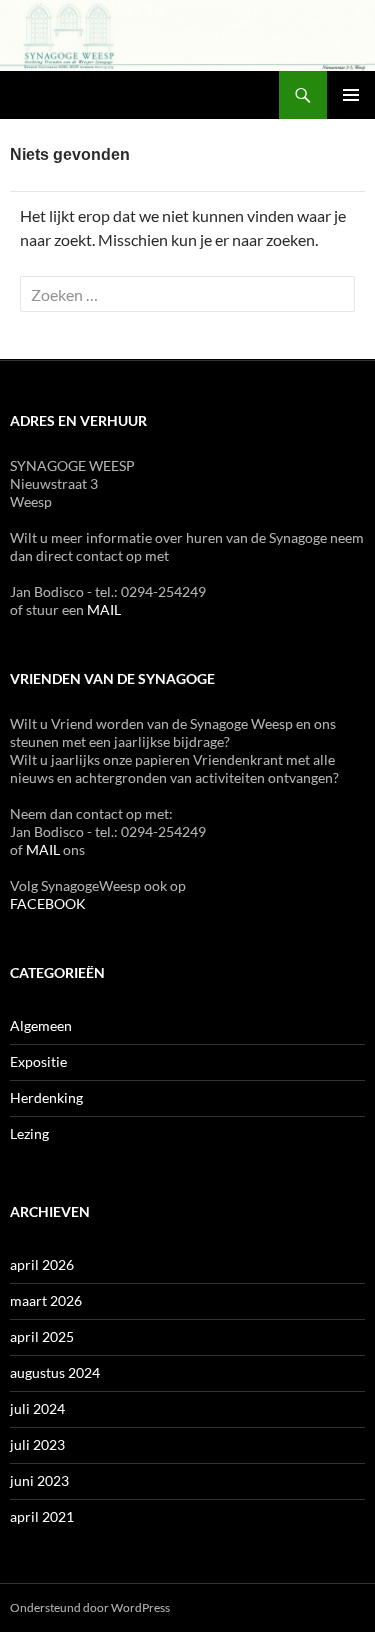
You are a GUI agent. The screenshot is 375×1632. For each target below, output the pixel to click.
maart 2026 (46, 1300)
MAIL (104, 609)
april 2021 (42, 1516)
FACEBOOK (48, 903)
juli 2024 (37, 1408)
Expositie (38, 1061)
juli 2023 (37, 1444)
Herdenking (46, 1097)
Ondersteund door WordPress (90, 1607)
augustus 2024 (55, 1372)
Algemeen (41, 1025)
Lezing (29, 1133)
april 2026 (42, 1264)
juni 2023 (39, 1480)
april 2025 (42, 1336)
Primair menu (351, 95)
